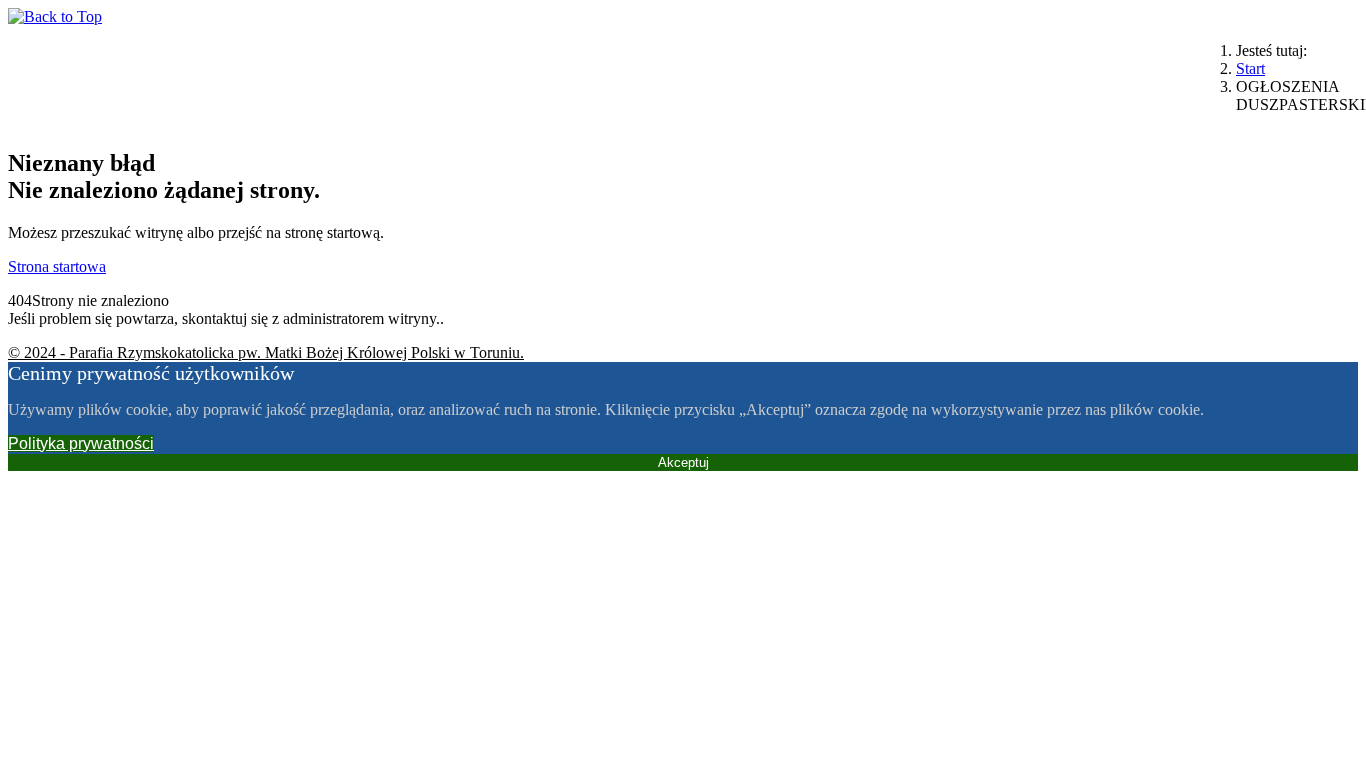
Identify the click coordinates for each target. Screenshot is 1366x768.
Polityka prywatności (81, 443)
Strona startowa (57, 266)
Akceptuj (683, 462)
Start (1250, 68)
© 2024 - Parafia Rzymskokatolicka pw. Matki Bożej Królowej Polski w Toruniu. (266, 352)
